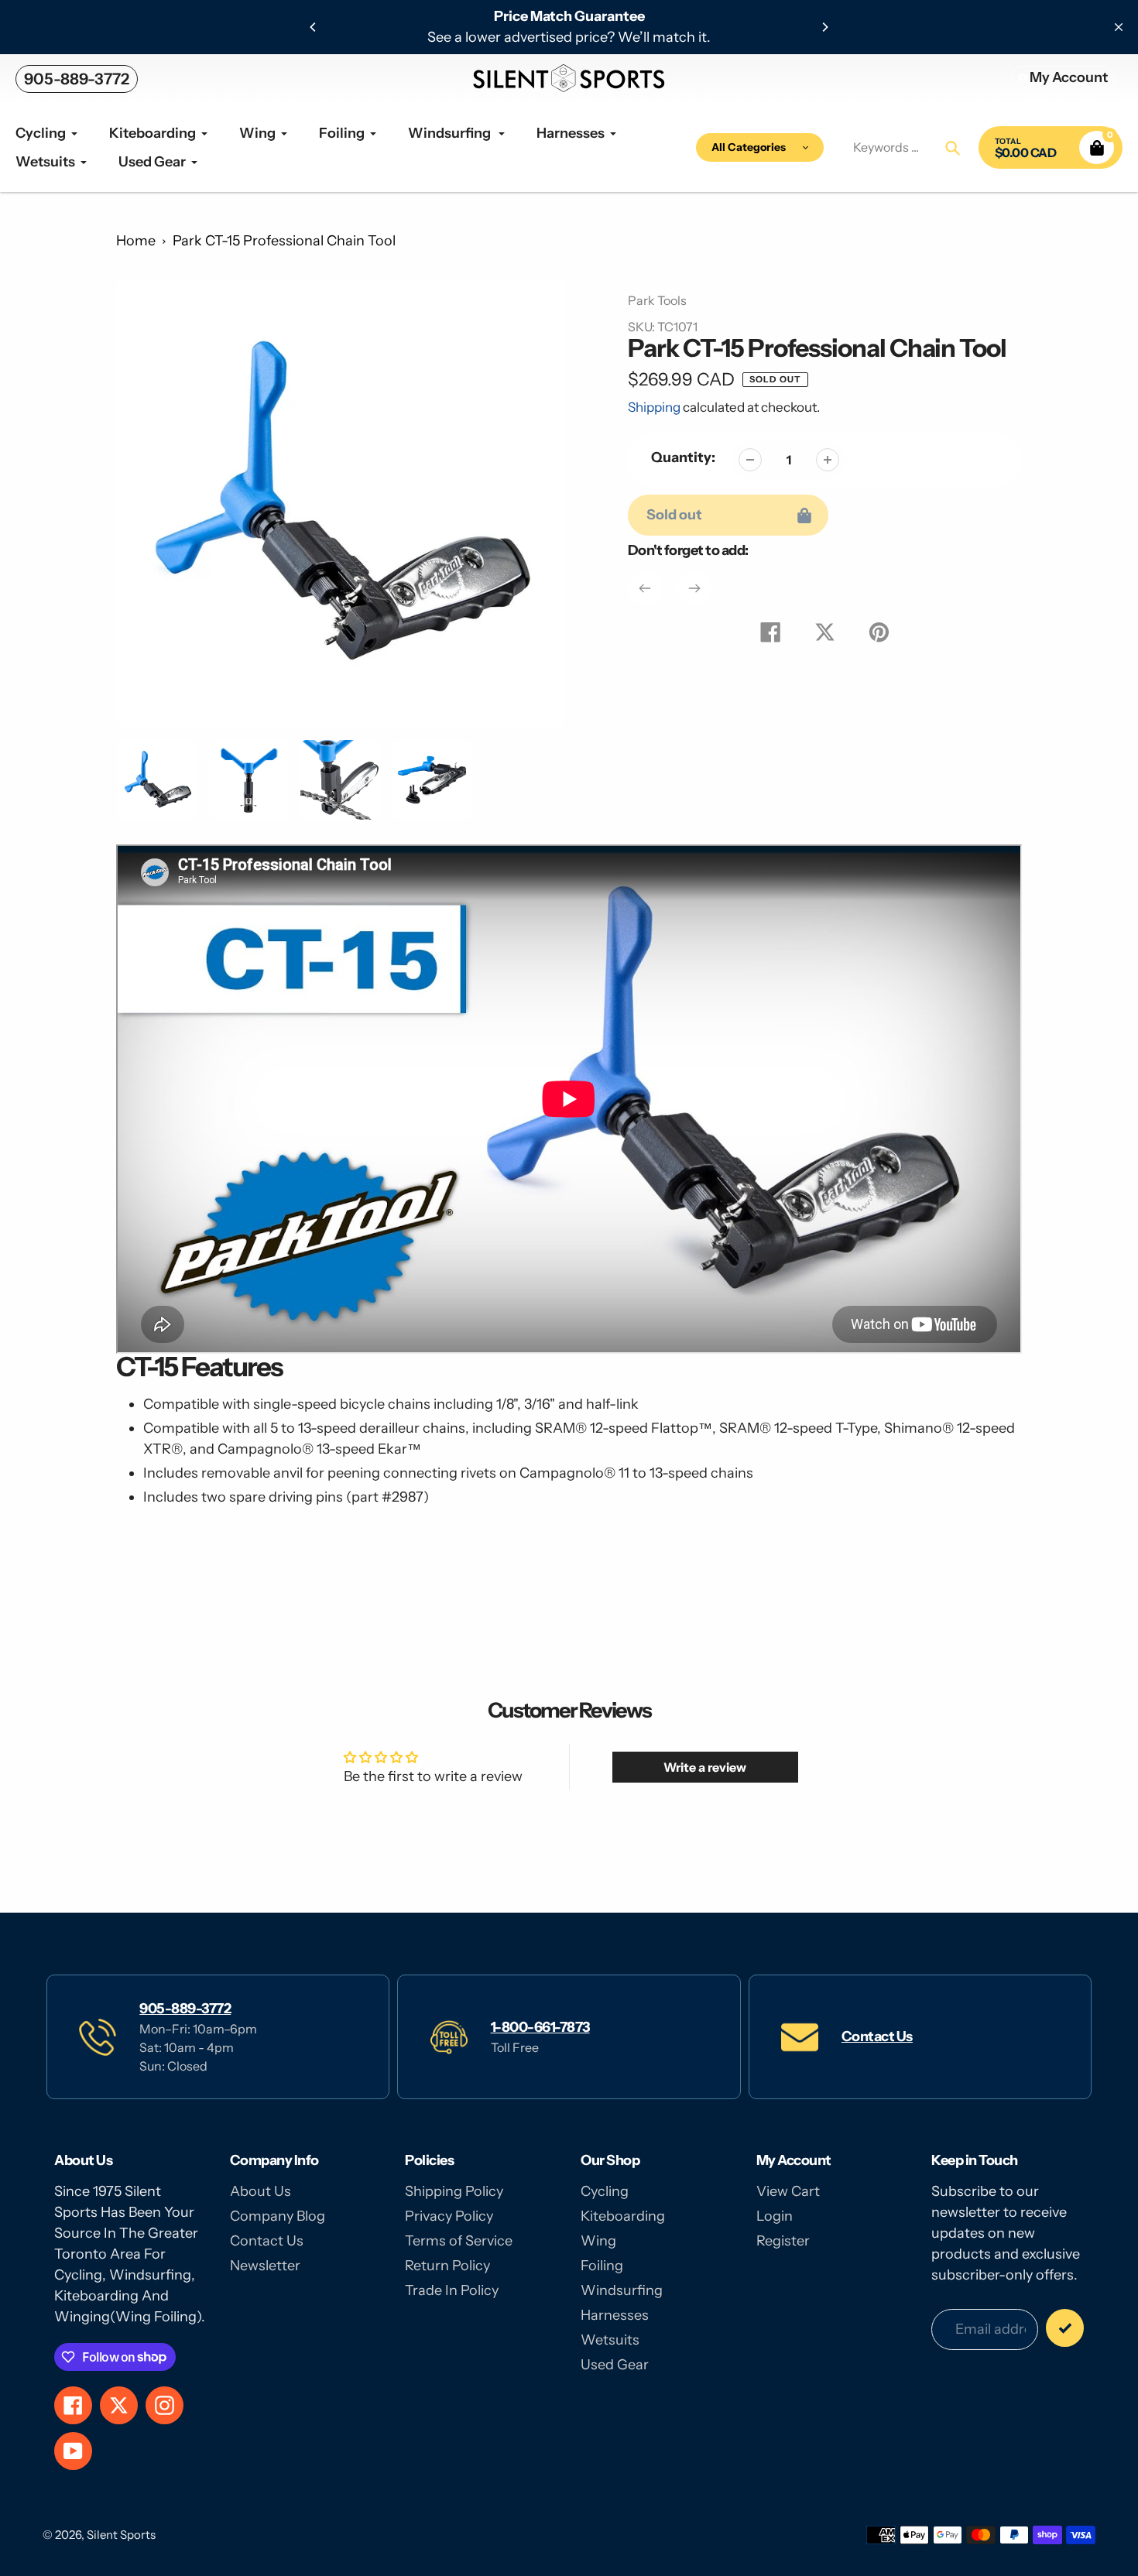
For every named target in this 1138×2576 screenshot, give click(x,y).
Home (136, 241)
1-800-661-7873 (540, 2027)
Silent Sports (121, 2535)
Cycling (605, 2191)
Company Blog (278, 2216)
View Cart (788, 2191)
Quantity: (683, 457)
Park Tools (657, 300)
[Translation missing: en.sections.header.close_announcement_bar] (1119, 27)
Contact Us (877, 2036)
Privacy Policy (449, 2216)
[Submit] (1065, 2328)
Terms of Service (459, 2241)
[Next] (824, 27)
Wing (598, 2241)
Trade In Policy (452, 2290)
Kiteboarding (623, 2216)
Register (783, 2241)
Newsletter (265, 2266)
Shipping (654, 407)
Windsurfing (622, 2290)
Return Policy (447, 2266)
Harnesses (615, 2315)
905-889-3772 (77, 79)
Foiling (602, 2266)
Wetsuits (610, 2340)
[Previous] (314, 27)
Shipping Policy (454, 2191)
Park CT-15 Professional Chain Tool (284, 241)
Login (775, 2216)
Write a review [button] (705, 1767)
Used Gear (615, 2365)
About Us (261, 2191)
